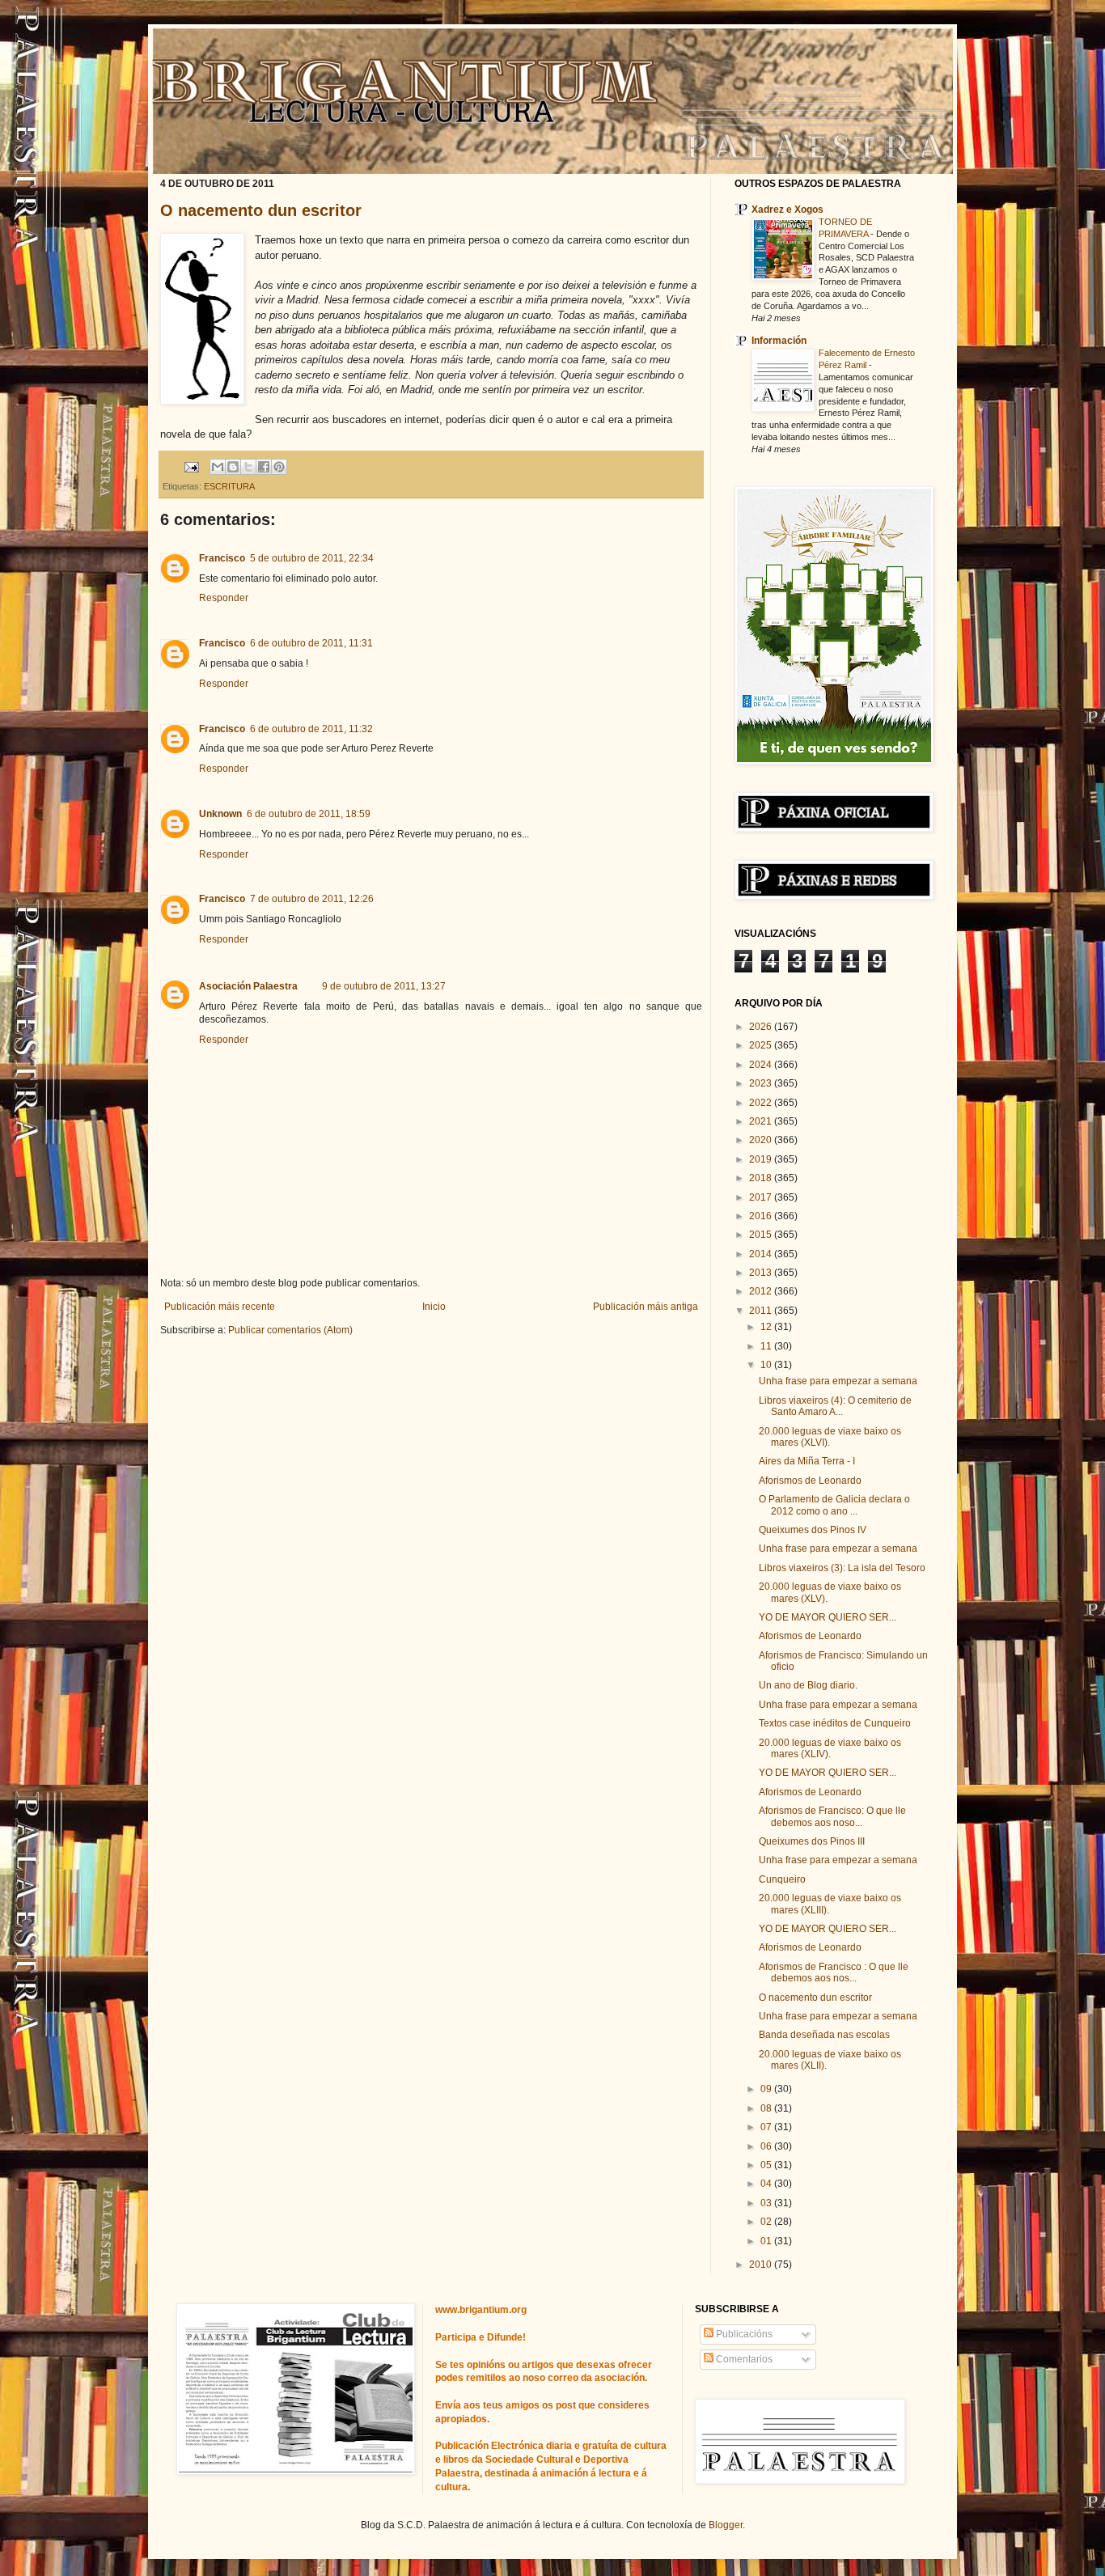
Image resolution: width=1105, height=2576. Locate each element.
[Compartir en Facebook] (264, 467)
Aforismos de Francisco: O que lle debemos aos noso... (832, 1816)
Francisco (222, 558)
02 (767, 2222)
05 (767, 2165)
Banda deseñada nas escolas (824, 2035)
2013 (762, 1273)
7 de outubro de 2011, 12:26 (312, 899)
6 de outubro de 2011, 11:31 (311, 643)
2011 (762, 1311)
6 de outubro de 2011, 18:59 (309, 814)
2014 (762, 1254)
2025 (762, 1045)
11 (767, 1346)
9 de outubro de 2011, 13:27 (384, 986)
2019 (762, 1159)
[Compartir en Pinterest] (279, 467)
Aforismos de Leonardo (810, 1481)
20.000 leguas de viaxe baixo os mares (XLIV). (830, 1748)
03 (767, 2203)
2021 (762, 1121)
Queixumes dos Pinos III (812, 1841)
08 (767, 2108)
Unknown (220, 814)
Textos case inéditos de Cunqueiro (835, 1723)
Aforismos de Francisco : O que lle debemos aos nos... (834, 1972)
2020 (762, 1140)
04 (767, 2184)
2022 (762, 1103)
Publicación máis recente (220, 1307)
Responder (224, 598)
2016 (762, 1216)
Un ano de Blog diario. (808, 1685)
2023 (762, 1083)
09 (767, 2089)
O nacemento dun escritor (261, 210)
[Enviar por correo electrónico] (218, 467)
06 (767, 2146)
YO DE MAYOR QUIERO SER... (828, 1617)
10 (767, 1365)
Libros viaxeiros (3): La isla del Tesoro (842, 1568)
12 (767, 1327)
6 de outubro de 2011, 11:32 (311, 729)
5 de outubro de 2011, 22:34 (312, 558)
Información (779, 341)
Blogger (726, 2525)
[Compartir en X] (248, 467)
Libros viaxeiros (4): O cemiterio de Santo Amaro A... (835, 1406)
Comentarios (743, 2359)
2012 (762, 1291)
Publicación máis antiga (646, 1307)
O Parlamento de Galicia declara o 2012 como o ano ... (834, 1505)
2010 (762, 2265)
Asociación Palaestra (248, 986)
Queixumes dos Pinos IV (813, 1530)
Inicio (434, 1307)
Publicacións (743, 2334)
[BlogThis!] (233, 467)
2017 (762, 1197)
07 (767, 2127)
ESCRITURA (229, 486)
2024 (762, 1065)
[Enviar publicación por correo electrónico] (191, 466)
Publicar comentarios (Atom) (290, 1330)
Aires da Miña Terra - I (807, 1461)
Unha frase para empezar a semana (838, 1381)
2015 (762, 1235)
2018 (762, 1178)
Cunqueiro (782, 1879)
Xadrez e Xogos (787, 210)
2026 (762, 1027)
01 (767, 2241)
